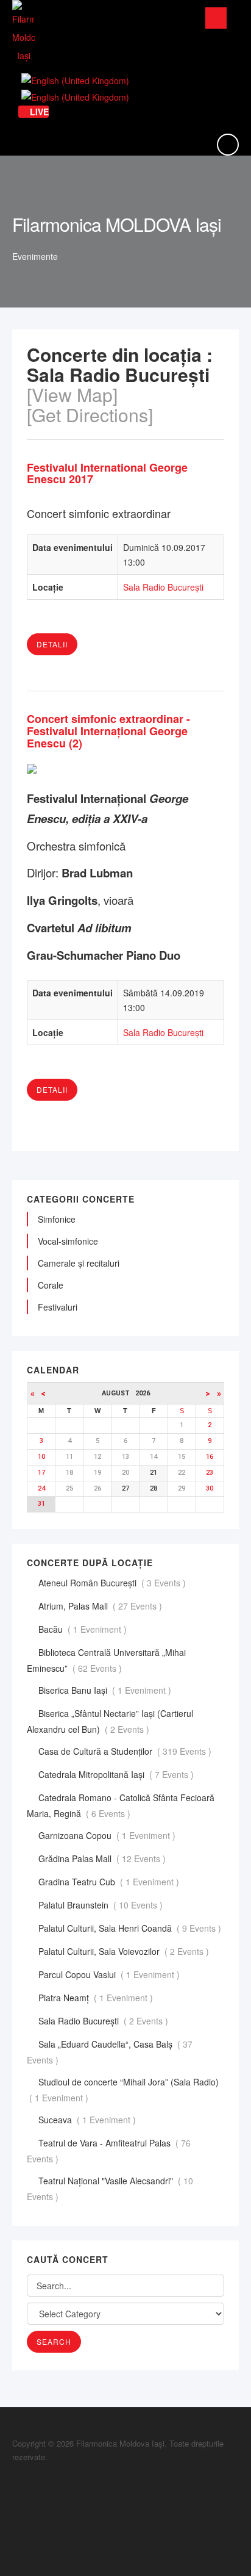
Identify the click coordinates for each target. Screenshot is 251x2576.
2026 (143, 1393)
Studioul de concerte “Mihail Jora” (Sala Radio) (123, 2090)
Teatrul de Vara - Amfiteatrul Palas (109, 2151)
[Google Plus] (15, 2491)
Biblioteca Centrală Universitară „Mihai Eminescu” (106, 1660)
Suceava (88, 2120)
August (118, 1393)
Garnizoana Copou (108, 1835)
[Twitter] (15, 2505)
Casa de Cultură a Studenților (126, 1751)
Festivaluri (58, 1307)
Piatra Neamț (97, 1998)
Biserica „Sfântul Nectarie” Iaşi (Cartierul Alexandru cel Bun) (110, 1721)
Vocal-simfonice (68, 1241)
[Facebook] (15, 2478)
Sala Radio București (163, 587)
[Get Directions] (90, 415)
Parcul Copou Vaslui (110, 1974)
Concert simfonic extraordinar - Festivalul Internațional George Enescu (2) (108, 731)
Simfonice (57, 1219)
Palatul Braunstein (102, 1905)
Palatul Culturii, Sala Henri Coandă (131, 1928)
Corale (51, 1285)
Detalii (52, 644)
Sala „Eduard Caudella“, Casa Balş (110, 2052)
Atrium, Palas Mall (101, 1606)
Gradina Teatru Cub (110, 1882)
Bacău (84, 1629)
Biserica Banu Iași (106, 1690)
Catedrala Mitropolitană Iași (117, 1774)
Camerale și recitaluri (79, 1263)
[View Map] (72, 394)
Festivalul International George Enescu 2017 (107, 473)
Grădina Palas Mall (103, 1858)
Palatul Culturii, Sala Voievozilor (125, 1951)
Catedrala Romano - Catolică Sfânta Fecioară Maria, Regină (121, 1805)
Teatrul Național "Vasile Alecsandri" (110, 2189)
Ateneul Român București (113, 1583)
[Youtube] (15, 2518)
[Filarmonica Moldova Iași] (23, 32)
